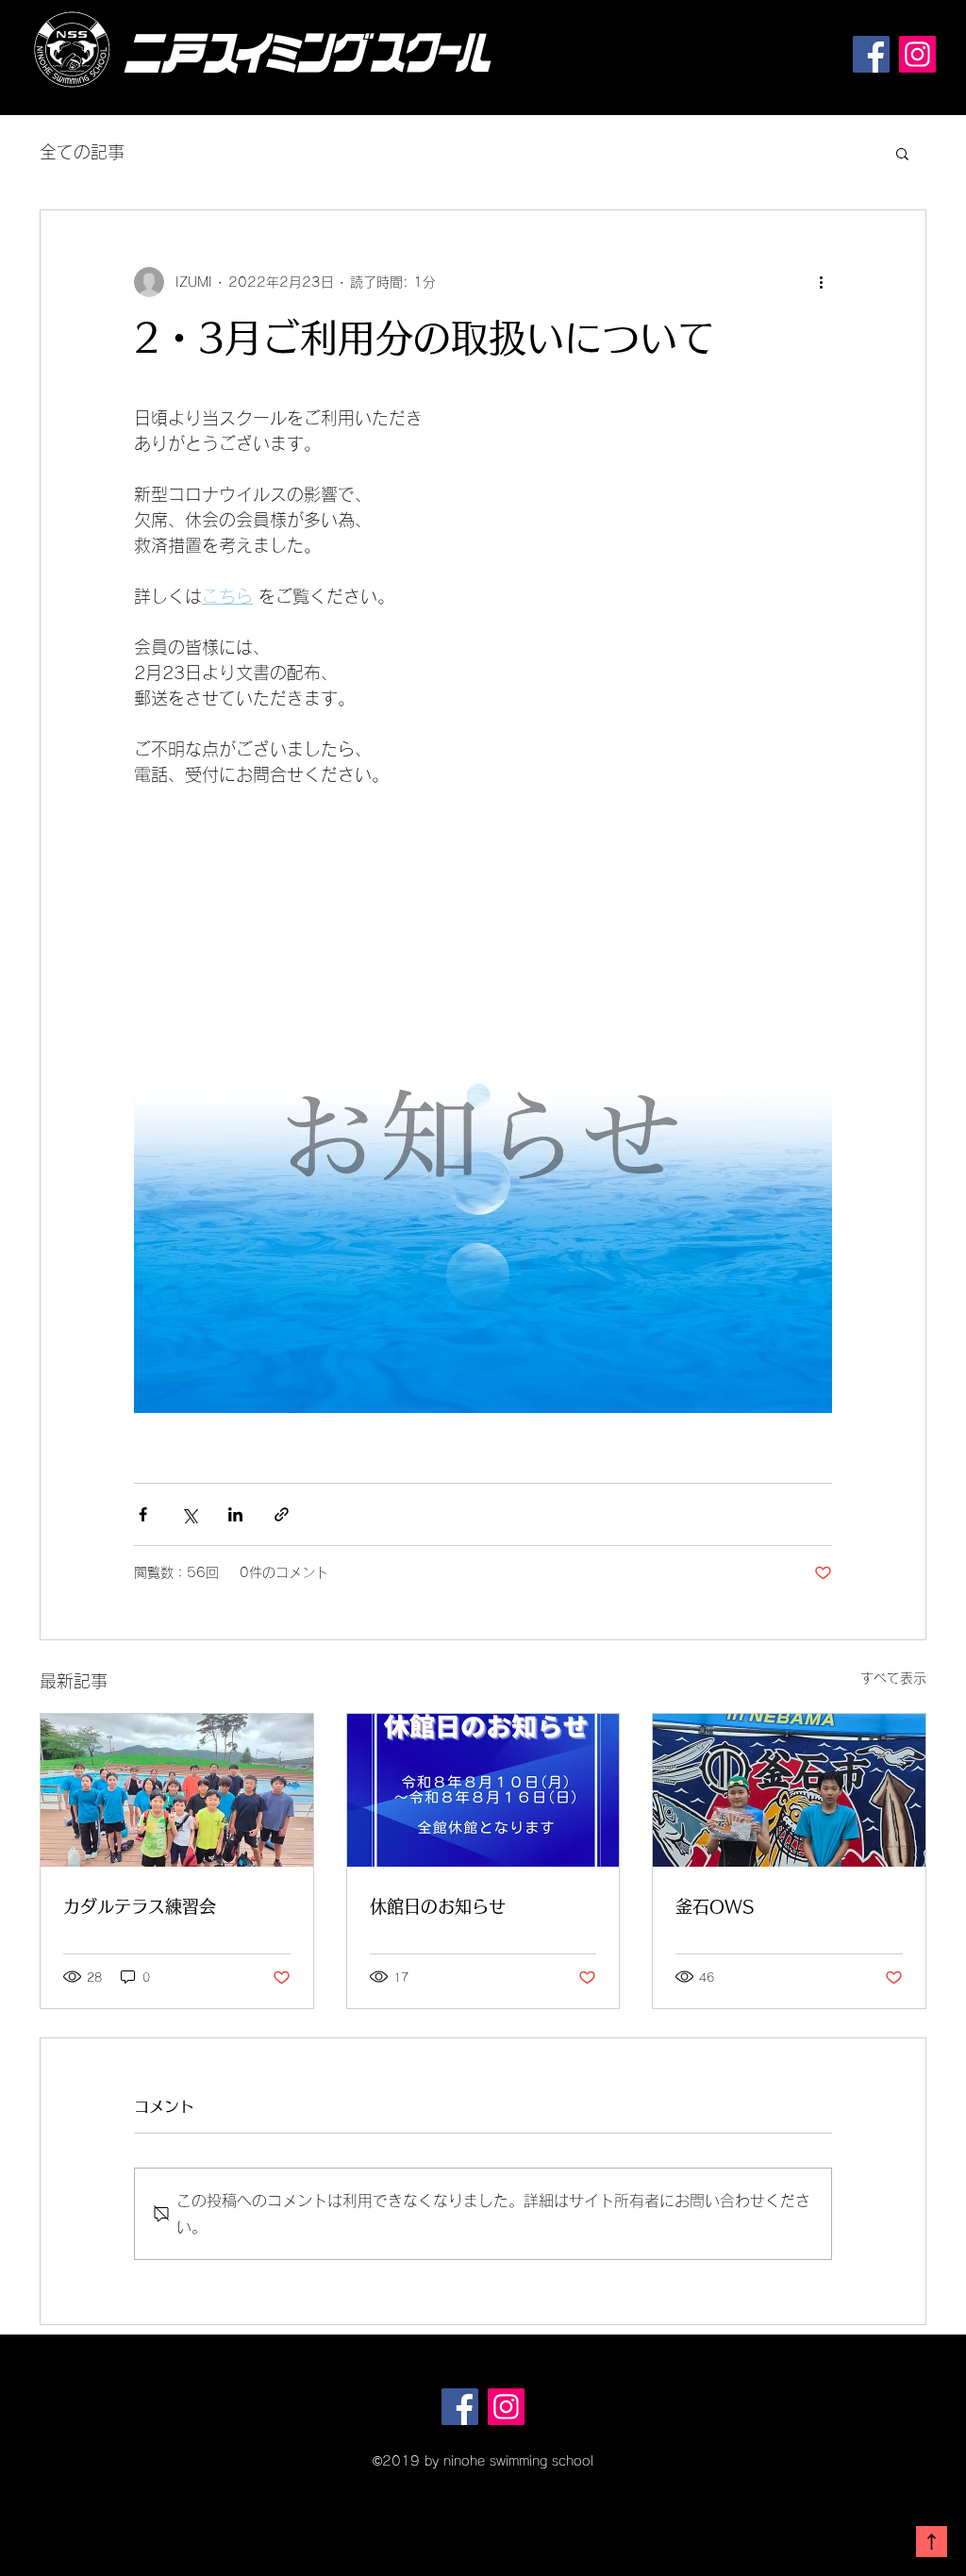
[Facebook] (871, 54)
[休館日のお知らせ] (483, 1790)
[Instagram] (917, 54)
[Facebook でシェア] (143, 1514)
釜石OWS (715, 1906)
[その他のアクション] (821, 282)
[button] (902, 153)
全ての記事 (82, 152)
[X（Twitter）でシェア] (189, 1514)
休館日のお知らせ (438, 1906)
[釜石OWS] (789, 1790)
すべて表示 (893, 1678)
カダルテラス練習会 (140, 1906)
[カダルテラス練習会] (177, 1790)
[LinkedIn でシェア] (235, 1514)
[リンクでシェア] (282, 1514)
